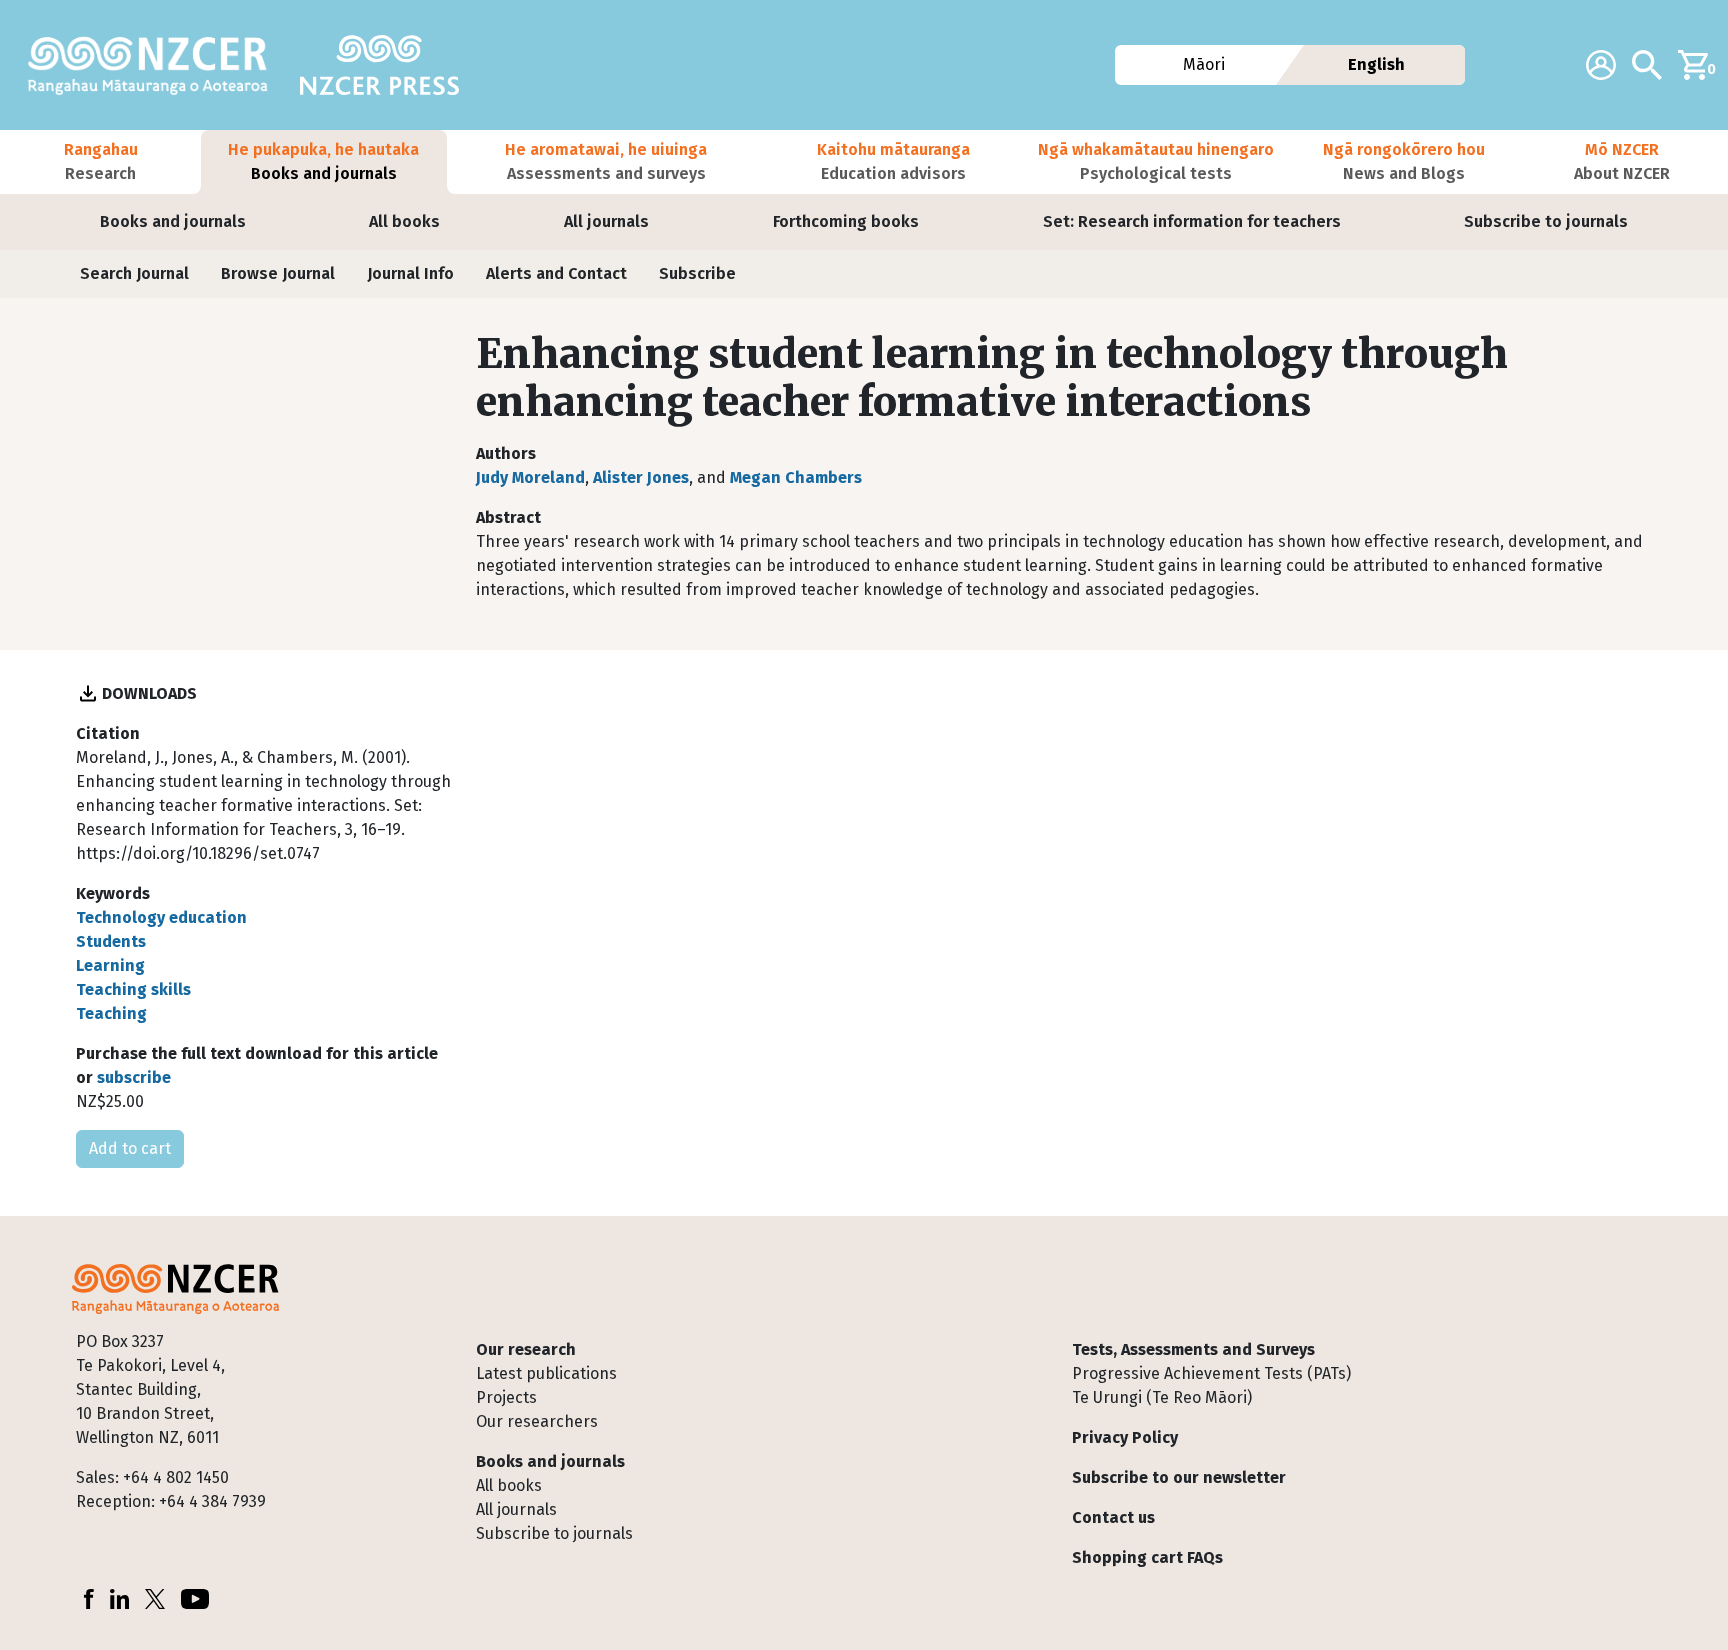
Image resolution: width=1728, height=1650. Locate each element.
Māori (1203, 64)
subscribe (134, 1077)
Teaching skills (133, 989)
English (1376, 64)
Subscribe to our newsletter (1179, 1477)
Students (111, 941)
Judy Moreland (530, 477)
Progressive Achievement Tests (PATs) (1211, 1373)
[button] (100, 162)
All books (404, 221)
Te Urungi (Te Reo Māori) (1162, 1397)
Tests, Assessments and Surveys (1193, 1349)
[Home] (156, 65)
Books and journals (173, 221)
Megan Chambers (796, 477)
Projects (506, 1397)
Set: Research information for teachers (1192, 221)
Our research (526, 1349)
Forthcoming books (846, 221)
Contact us (1113, 1517)
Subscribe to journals (1546, 221)
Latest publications (546, 1373)
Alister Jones (641, 477)
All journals (606, 221)
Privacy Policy (1125, 1437)
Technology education (161, 917)
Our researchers (537, 1421)
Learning (110, 965)
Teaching (111, 1013)
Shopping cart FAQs (1147, 1557)
